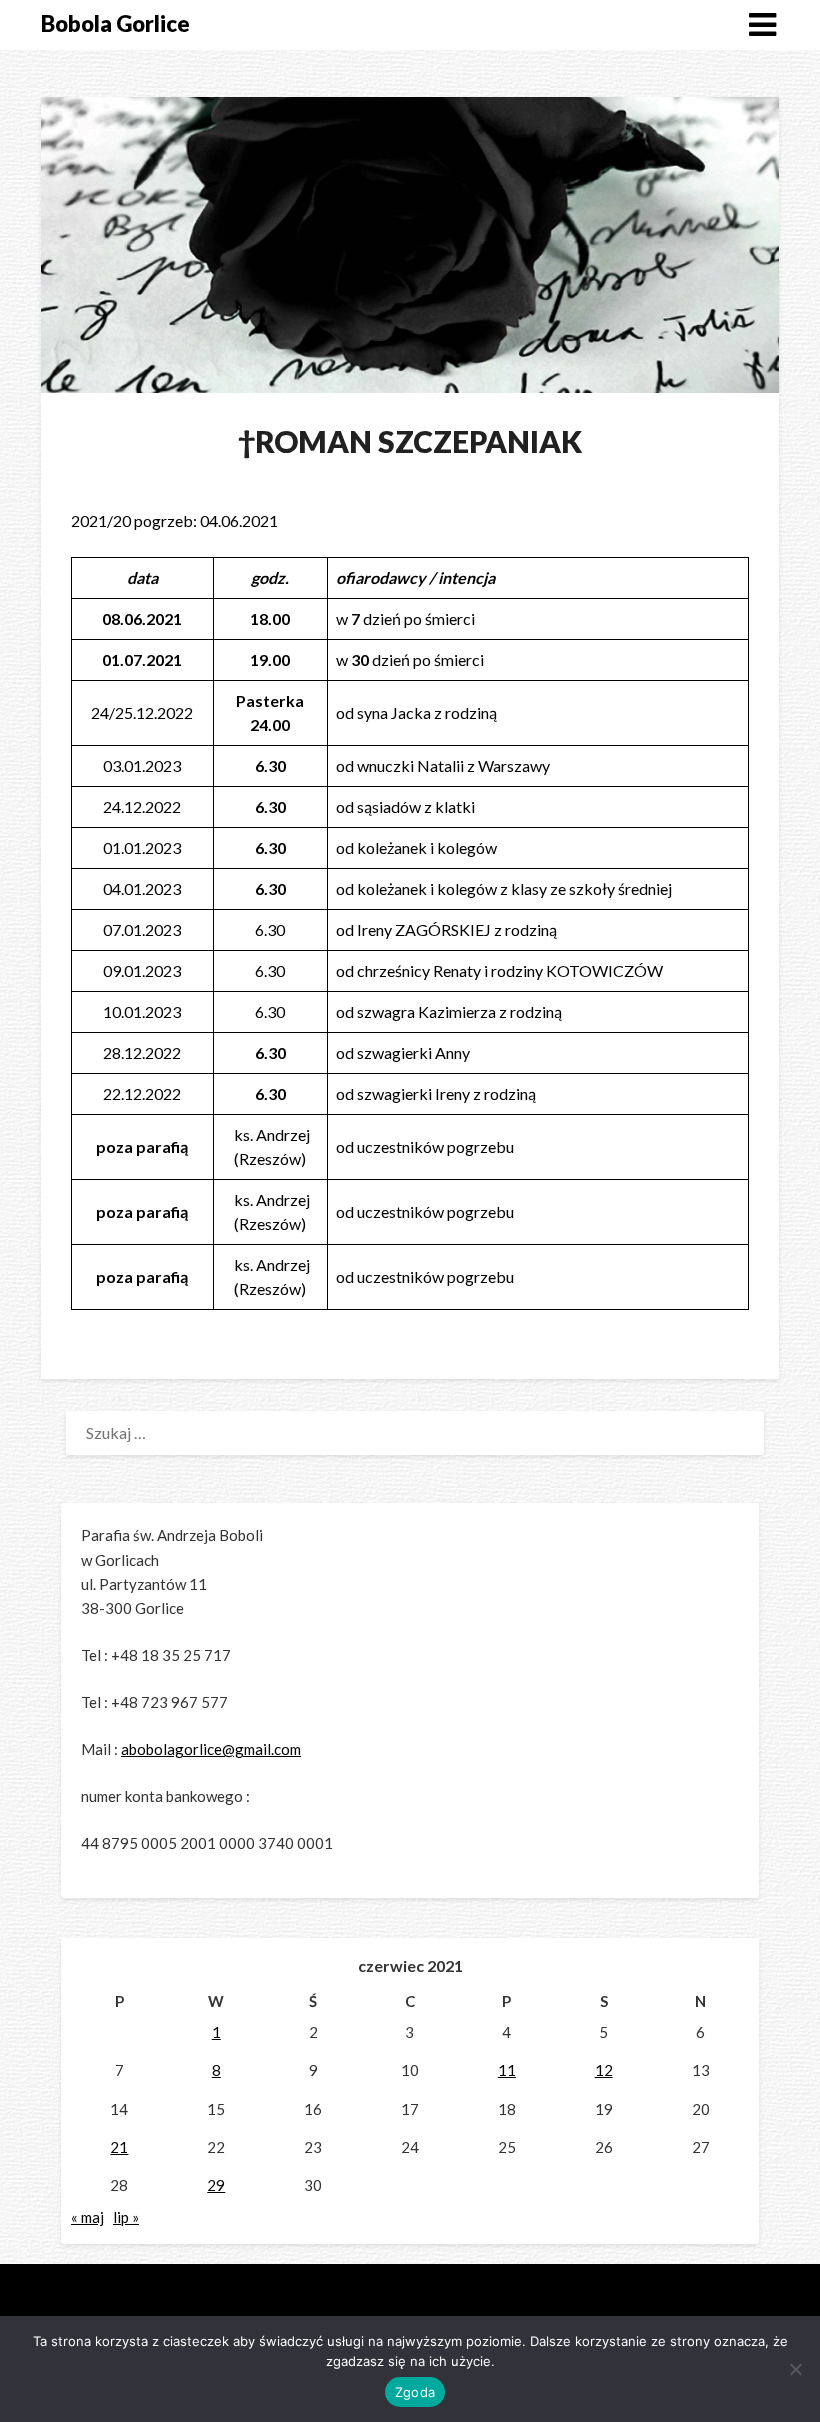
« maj (87, 2217)
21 (119, 2147)
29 (216, 2185)
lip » (126, 2217)
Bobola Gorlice (115, 23)
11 (507, 2070)
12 (604, 2070)
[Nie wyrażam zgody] (795, 2369)
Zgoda (415, 2392)
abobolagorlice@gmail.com (211, 1749)
